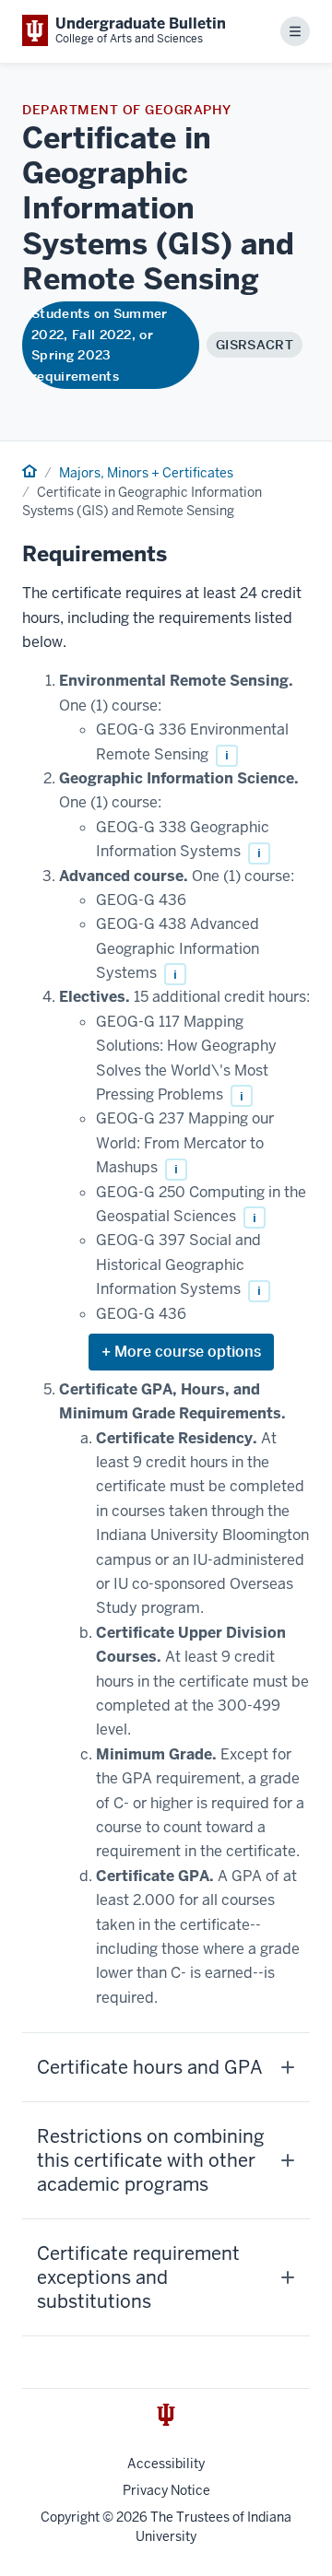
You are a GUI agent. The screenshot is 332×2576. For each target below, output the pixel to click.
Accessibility (166, 2464)
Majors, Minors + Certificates (146, 473)
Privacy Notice (166, 2490)
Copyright (70, 2517)
